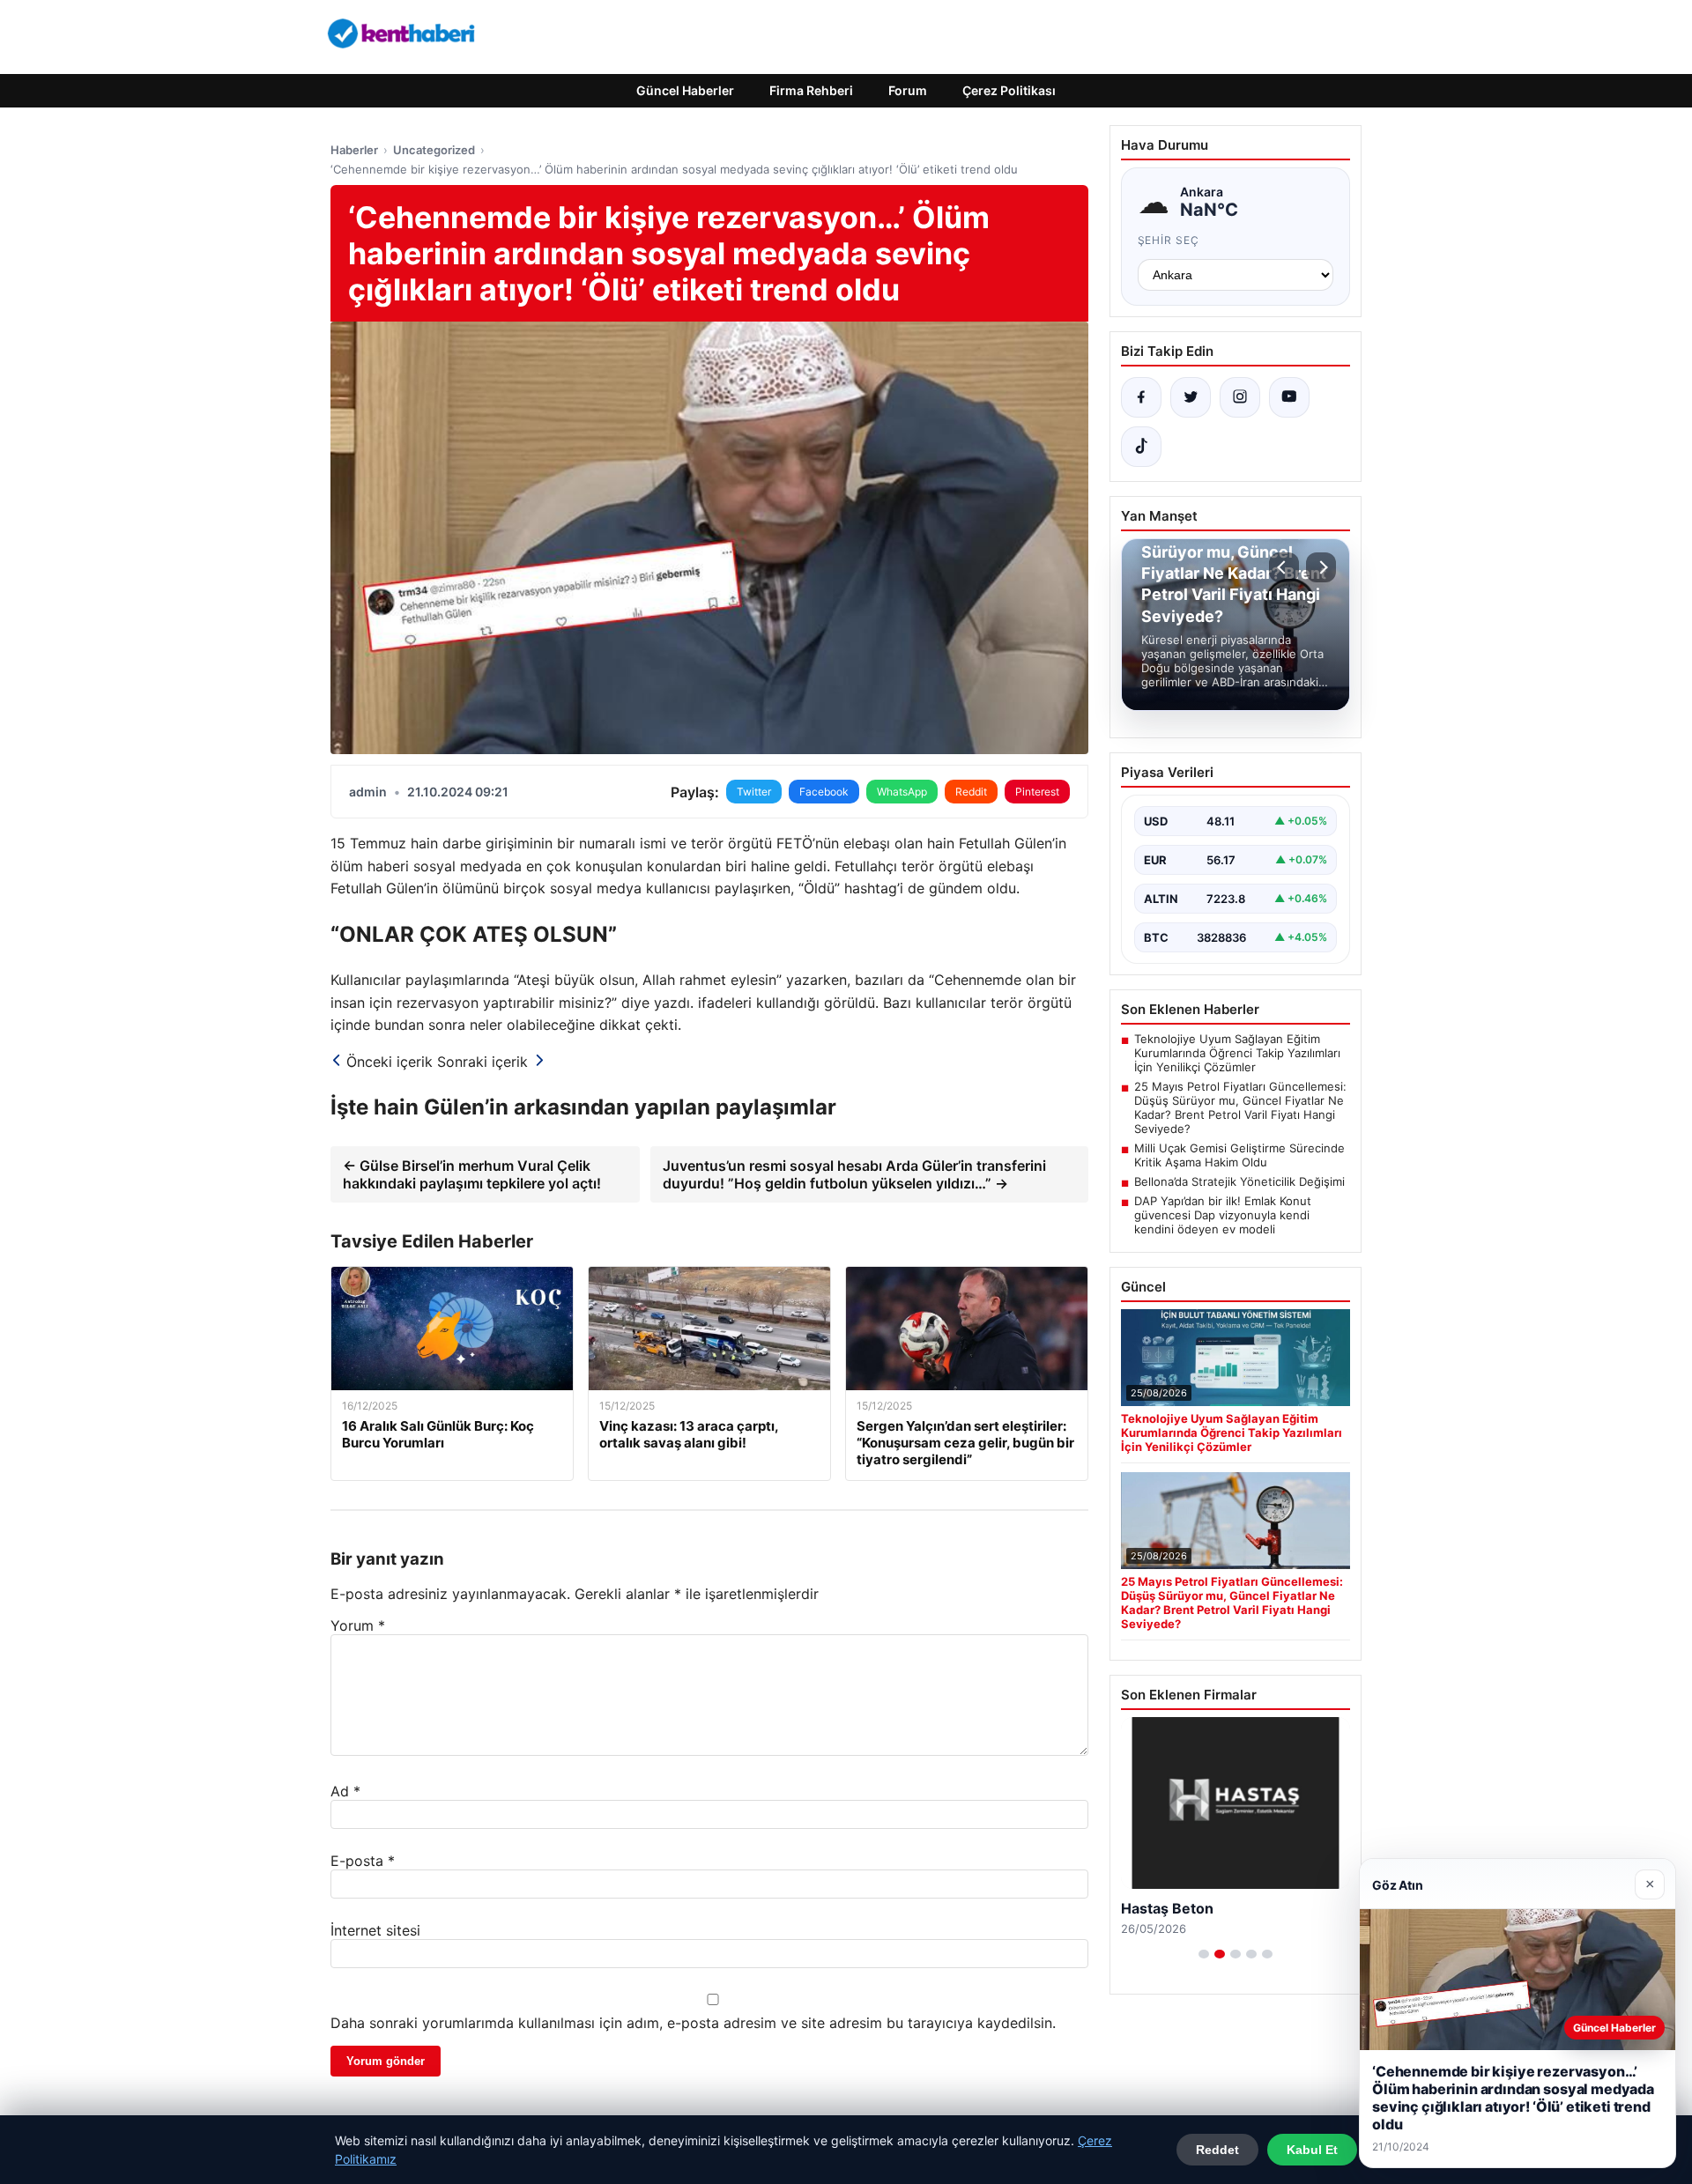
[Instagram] (1240, 397)
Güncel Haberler (685, 90)
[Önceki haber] (1284, 567)
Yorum (358, 1625)
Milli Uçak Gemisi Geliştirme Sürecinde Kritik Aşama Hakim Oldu (1239, 1155)
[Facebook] (1141, 397)
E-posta (363, 1861)
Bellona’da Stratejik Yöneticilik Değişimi (1239, 1181)
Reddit (971, 792)
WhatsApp (902, 792)
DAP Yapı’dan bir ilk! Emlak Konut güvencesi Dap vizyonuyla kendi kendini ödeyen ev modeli (1223, 1215)
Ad (345, 1791)
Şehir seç (1169, 240)
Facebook (824, 792)
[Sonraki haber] (1321, 567)
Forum (908, 90)
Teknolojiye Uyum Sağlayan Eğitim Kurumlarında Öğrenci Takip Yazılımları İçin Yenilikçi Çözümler (1237, 1053)
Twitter (754, 792)
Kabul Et (1312, 2150)
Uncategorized (434, 150)
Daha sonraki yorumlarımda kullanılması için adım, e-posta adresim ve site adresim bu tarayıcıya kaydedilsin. (693, 2023)
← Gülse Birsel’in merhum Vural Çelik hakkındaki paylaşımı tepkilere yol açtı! (472, 1174)
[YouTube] (1289, 397)
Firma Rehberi (811, 90)
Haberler (354, 150)
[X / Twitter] (1191, 397)
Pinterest (1037, 792)
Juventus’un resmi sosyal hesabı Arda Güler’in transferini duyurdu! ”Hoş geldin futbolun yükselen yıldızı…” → (854, 1174)
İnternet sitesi (375, 1930)
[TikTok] (1141, 447)
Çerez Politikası (1009, 90)
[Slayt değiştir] (1204, 1954)
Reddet (1217, 2150)
